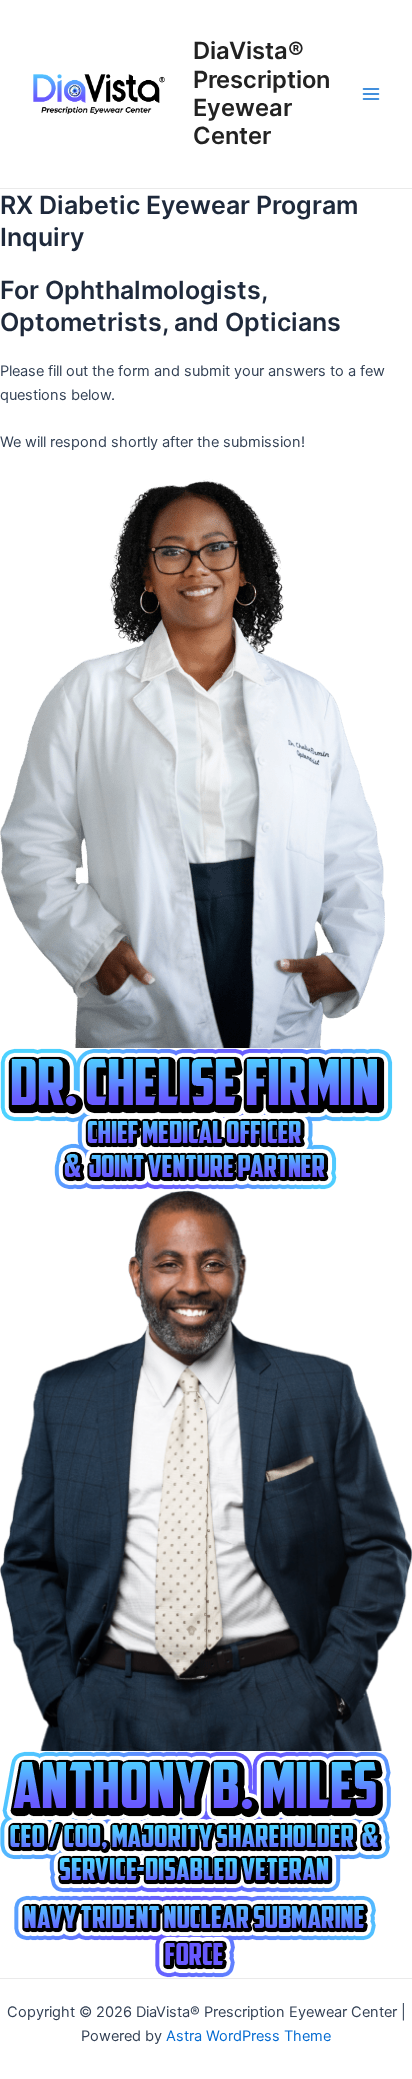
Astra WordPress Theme (248, 2036)
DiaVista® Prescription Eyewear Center (261, 93)
